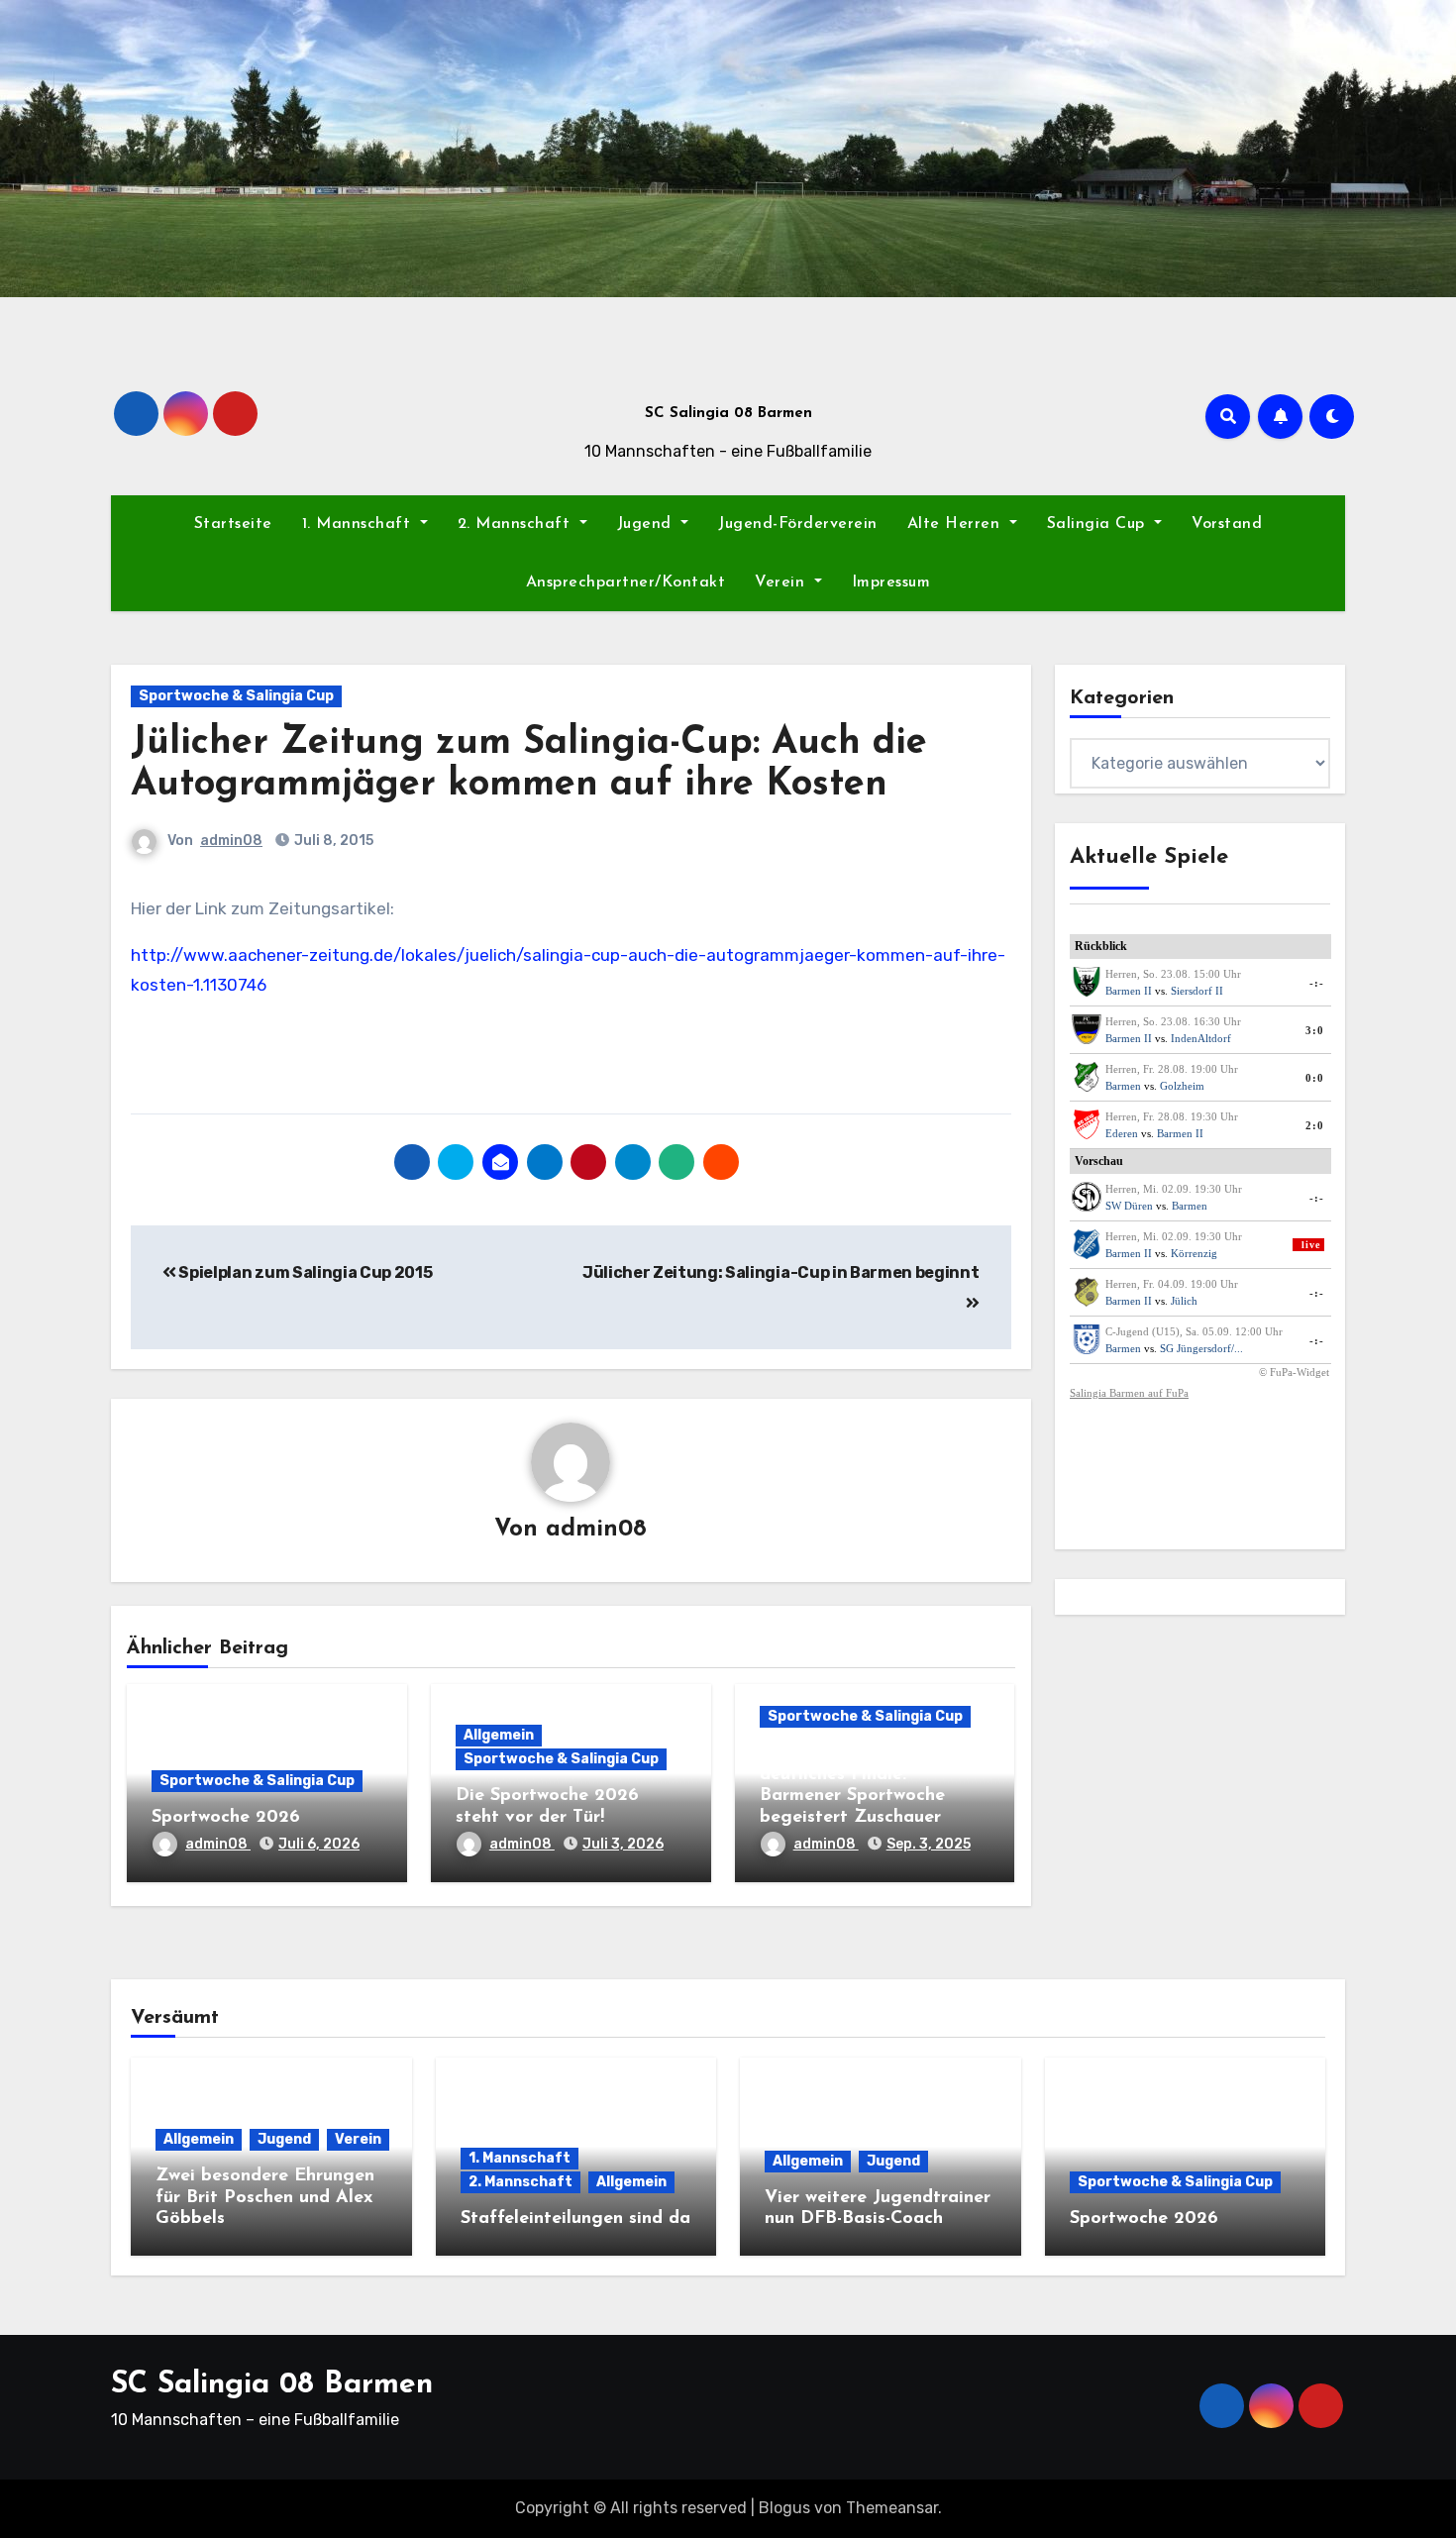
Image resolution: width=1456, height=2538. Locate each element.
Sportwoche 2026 (226, 1818)
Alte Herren (956, 524)
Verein (782, 582)
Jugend (647, 524)
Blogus (784, 2508)
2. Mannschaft (517, 524)
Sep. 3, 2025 (929, 1844)
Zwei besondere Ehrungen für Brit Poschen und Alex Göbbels (265, 2198)
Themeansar (892, 2508)
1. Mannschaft (359, 524)
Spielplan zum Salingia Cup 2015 (304, 1272)
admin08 (231, 841)
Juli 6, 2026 (319, 1844)
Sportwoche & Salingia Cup (236, 696)
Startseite (233, 524)
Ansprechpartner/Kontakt (626, 582)
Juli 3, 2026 (623, 1844)
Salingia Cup (1099, 524)
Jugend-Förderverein (798, 524)
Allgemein (499, 1735)
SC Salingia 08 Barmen (728, 414)
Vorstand (1227, 524)
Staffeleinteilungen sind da (575, 2219)
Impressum (891, 582)
